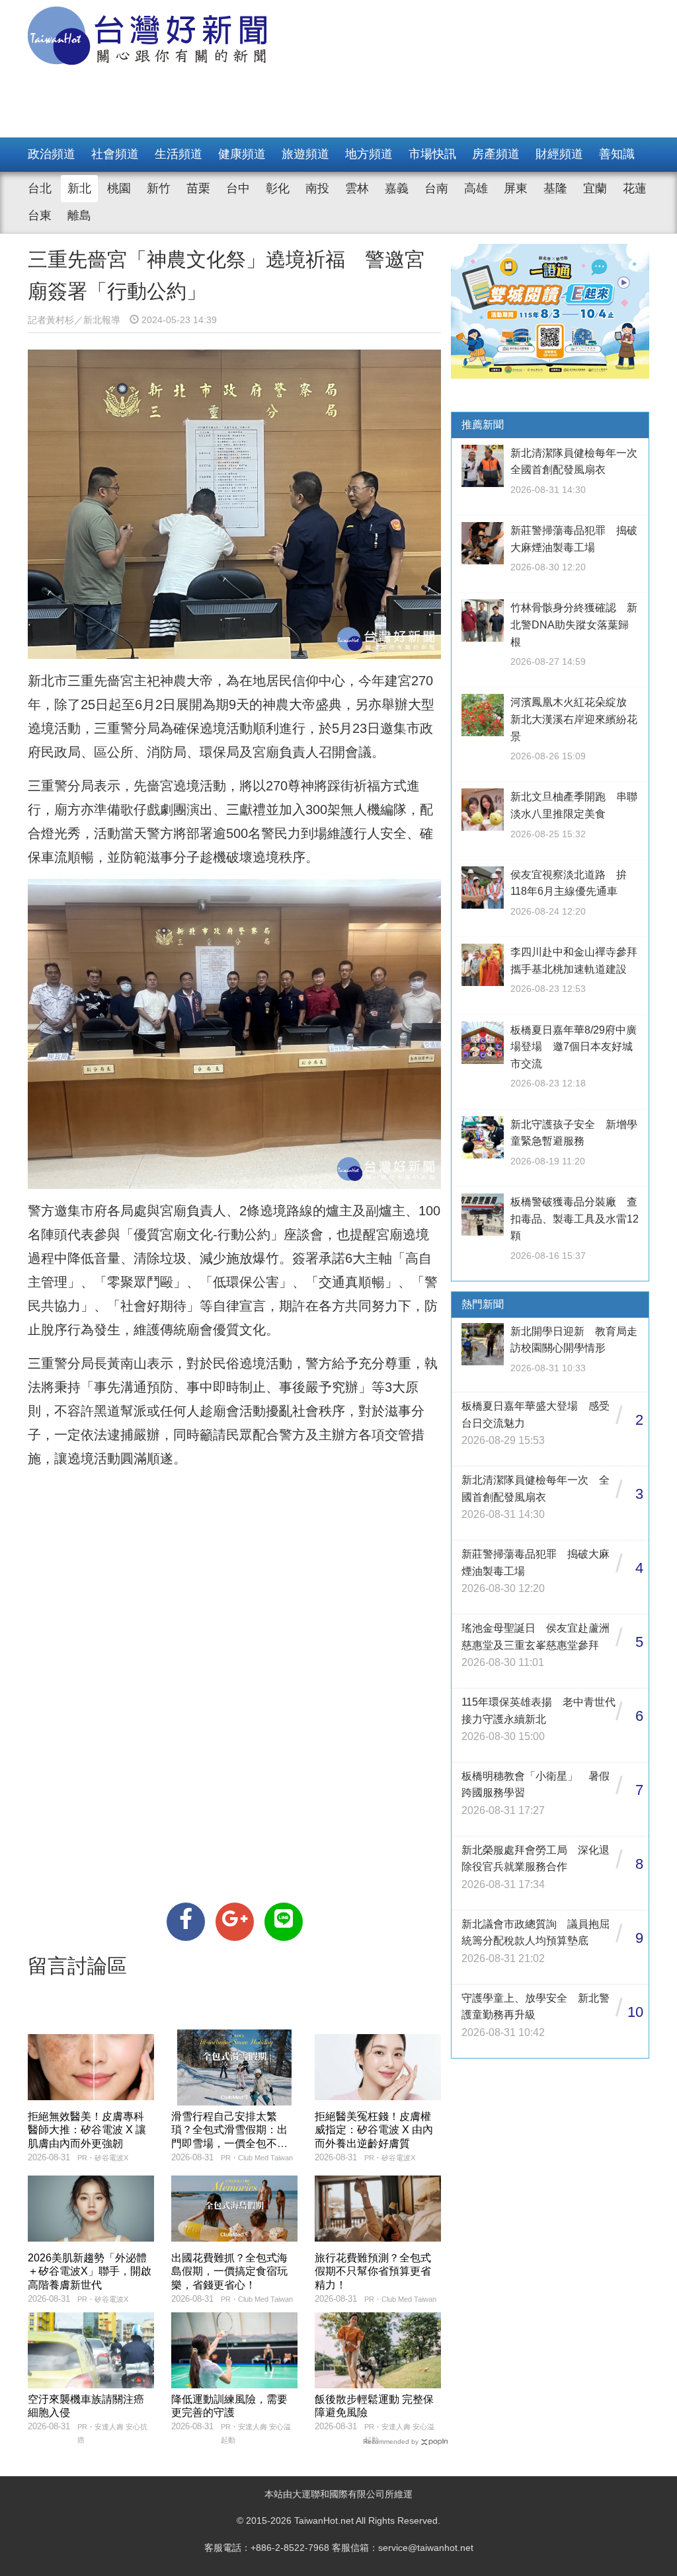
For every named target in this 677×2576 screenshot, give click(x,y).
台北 (40, 188)
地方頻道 (369, 154)
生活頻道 (179, 154)
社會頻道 (115, 154)
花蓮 (635, 188)
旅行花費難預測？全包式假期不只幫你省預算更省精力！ (373, 2272)
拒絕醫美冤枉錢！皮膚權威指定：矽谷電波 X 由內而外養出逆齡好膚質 (374, 2130)
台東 (40, 215)
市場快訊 (432, 154)
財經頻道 (559, 154)
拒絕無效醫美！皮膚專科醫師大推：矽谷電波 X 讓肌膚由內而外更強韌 (87, 2130)
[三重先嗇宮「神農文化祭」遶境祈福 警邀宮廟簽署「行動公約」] (186, 1922)
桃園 (119, 188)
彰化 (278, 188)
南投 (317, 188)
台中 (238, 188)
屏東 (516, 188)
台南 (436, 188)
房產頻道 (496, 154)
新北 (79, 188)
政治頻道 (52, 154)
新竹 (159, 188)
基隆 (555, 188)
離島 (79, 215)
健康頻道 (242, 154)
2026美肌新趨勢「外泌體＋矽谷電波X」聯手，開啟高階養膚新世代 (90, 2272)
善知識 (617, 154)
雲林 (357, 188)
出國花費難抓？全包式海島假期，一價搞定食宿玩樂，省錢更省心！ (229, 2272)
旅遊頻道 (305, 154)
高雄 (476, 188)
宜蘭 (595, 188)
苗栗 (198, 188)
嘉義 (397, 188)
